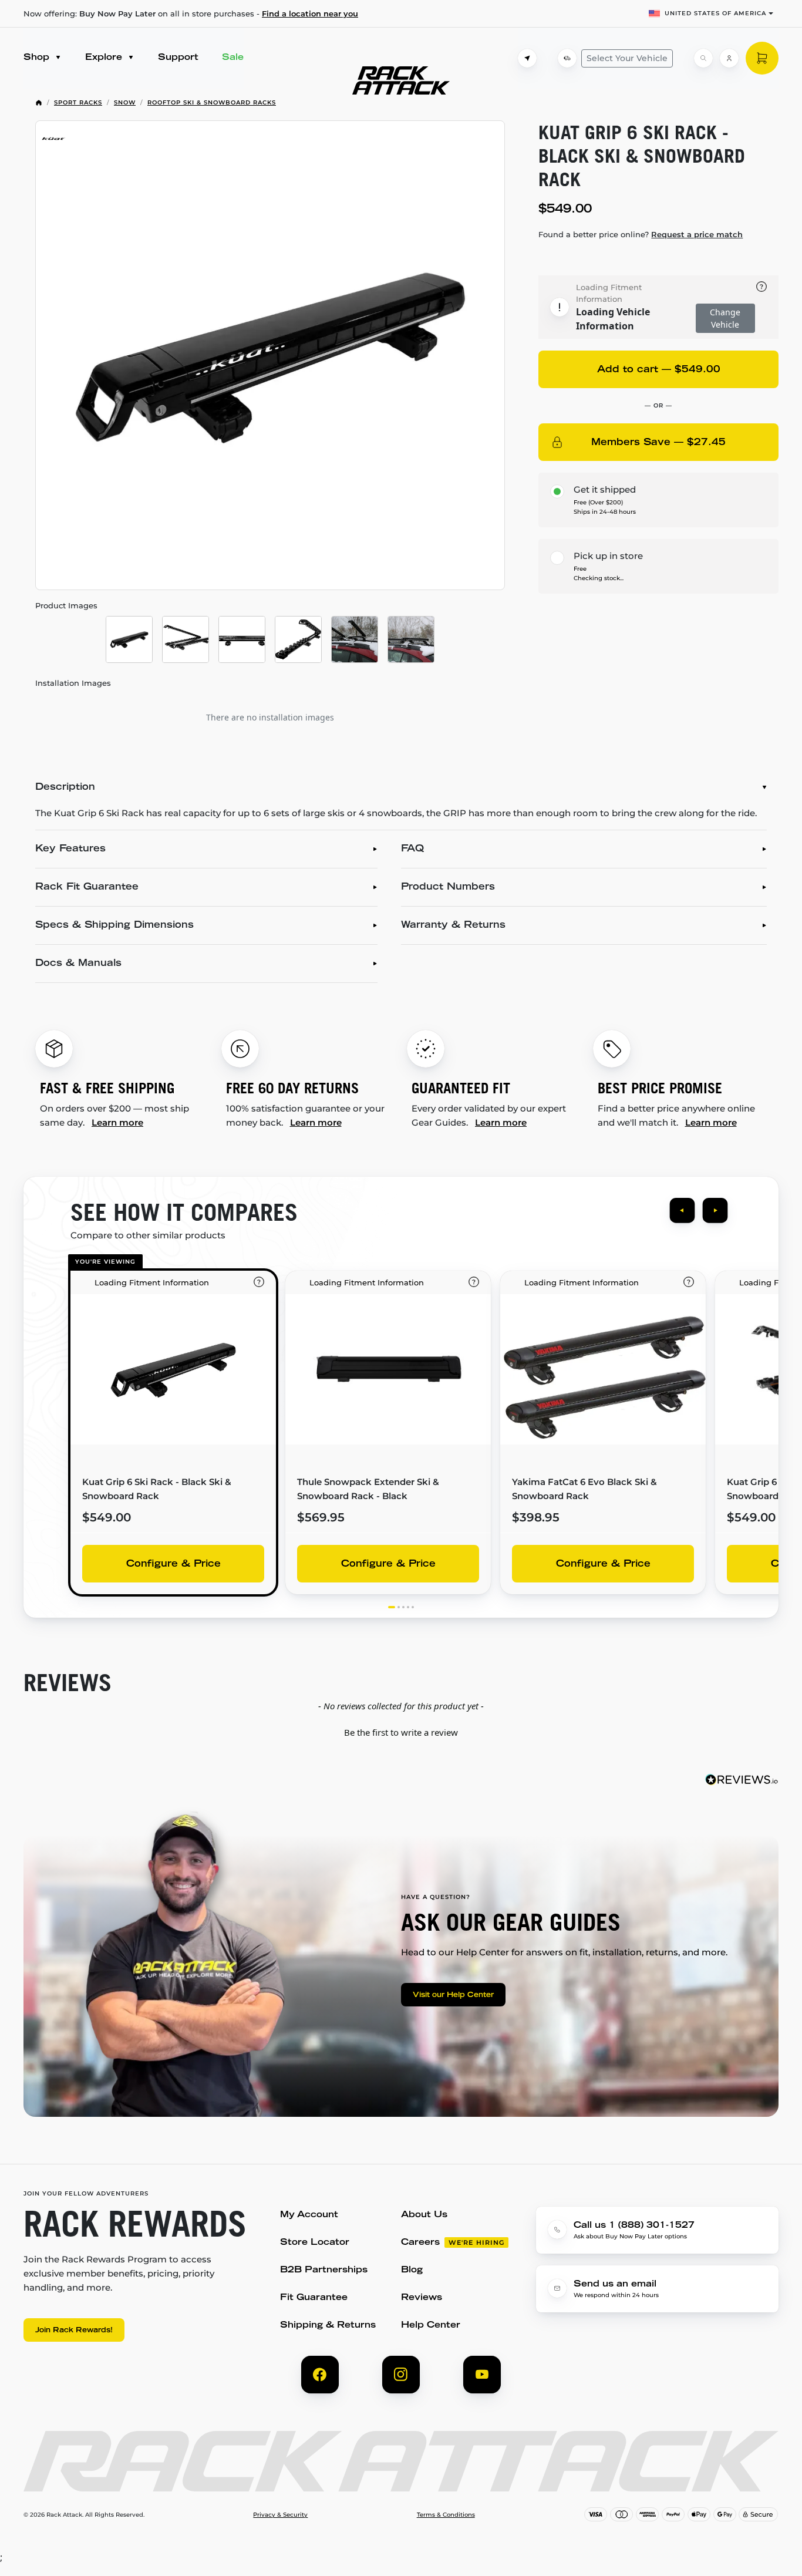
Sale (233, 58)
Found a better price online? (641, 234)
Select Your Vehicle (627, 58)
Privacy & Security (280, 2515)
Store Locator (315, 2243)
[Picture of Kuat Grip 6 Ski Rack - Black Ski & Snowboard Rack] (270, 355)
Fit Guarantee (314, 2298)
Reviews (422, 2298)
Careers (420, 2243)
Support (178, 58)
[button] (401, 1731)
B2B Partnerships (324, 2270)
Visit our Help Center (453, 1995)
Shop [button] (38, 58)
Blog (412, 2270)
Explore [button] (105, 58)
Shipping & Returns (328, 2326)
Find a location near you (310, 14)
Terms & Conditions (446, 2515)
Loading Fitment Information (609, 293)
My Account (309, 2215)
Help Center (431, 2326)
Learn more (117, 1122)
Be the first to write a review (401, 1732)
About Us (424, 2215)
